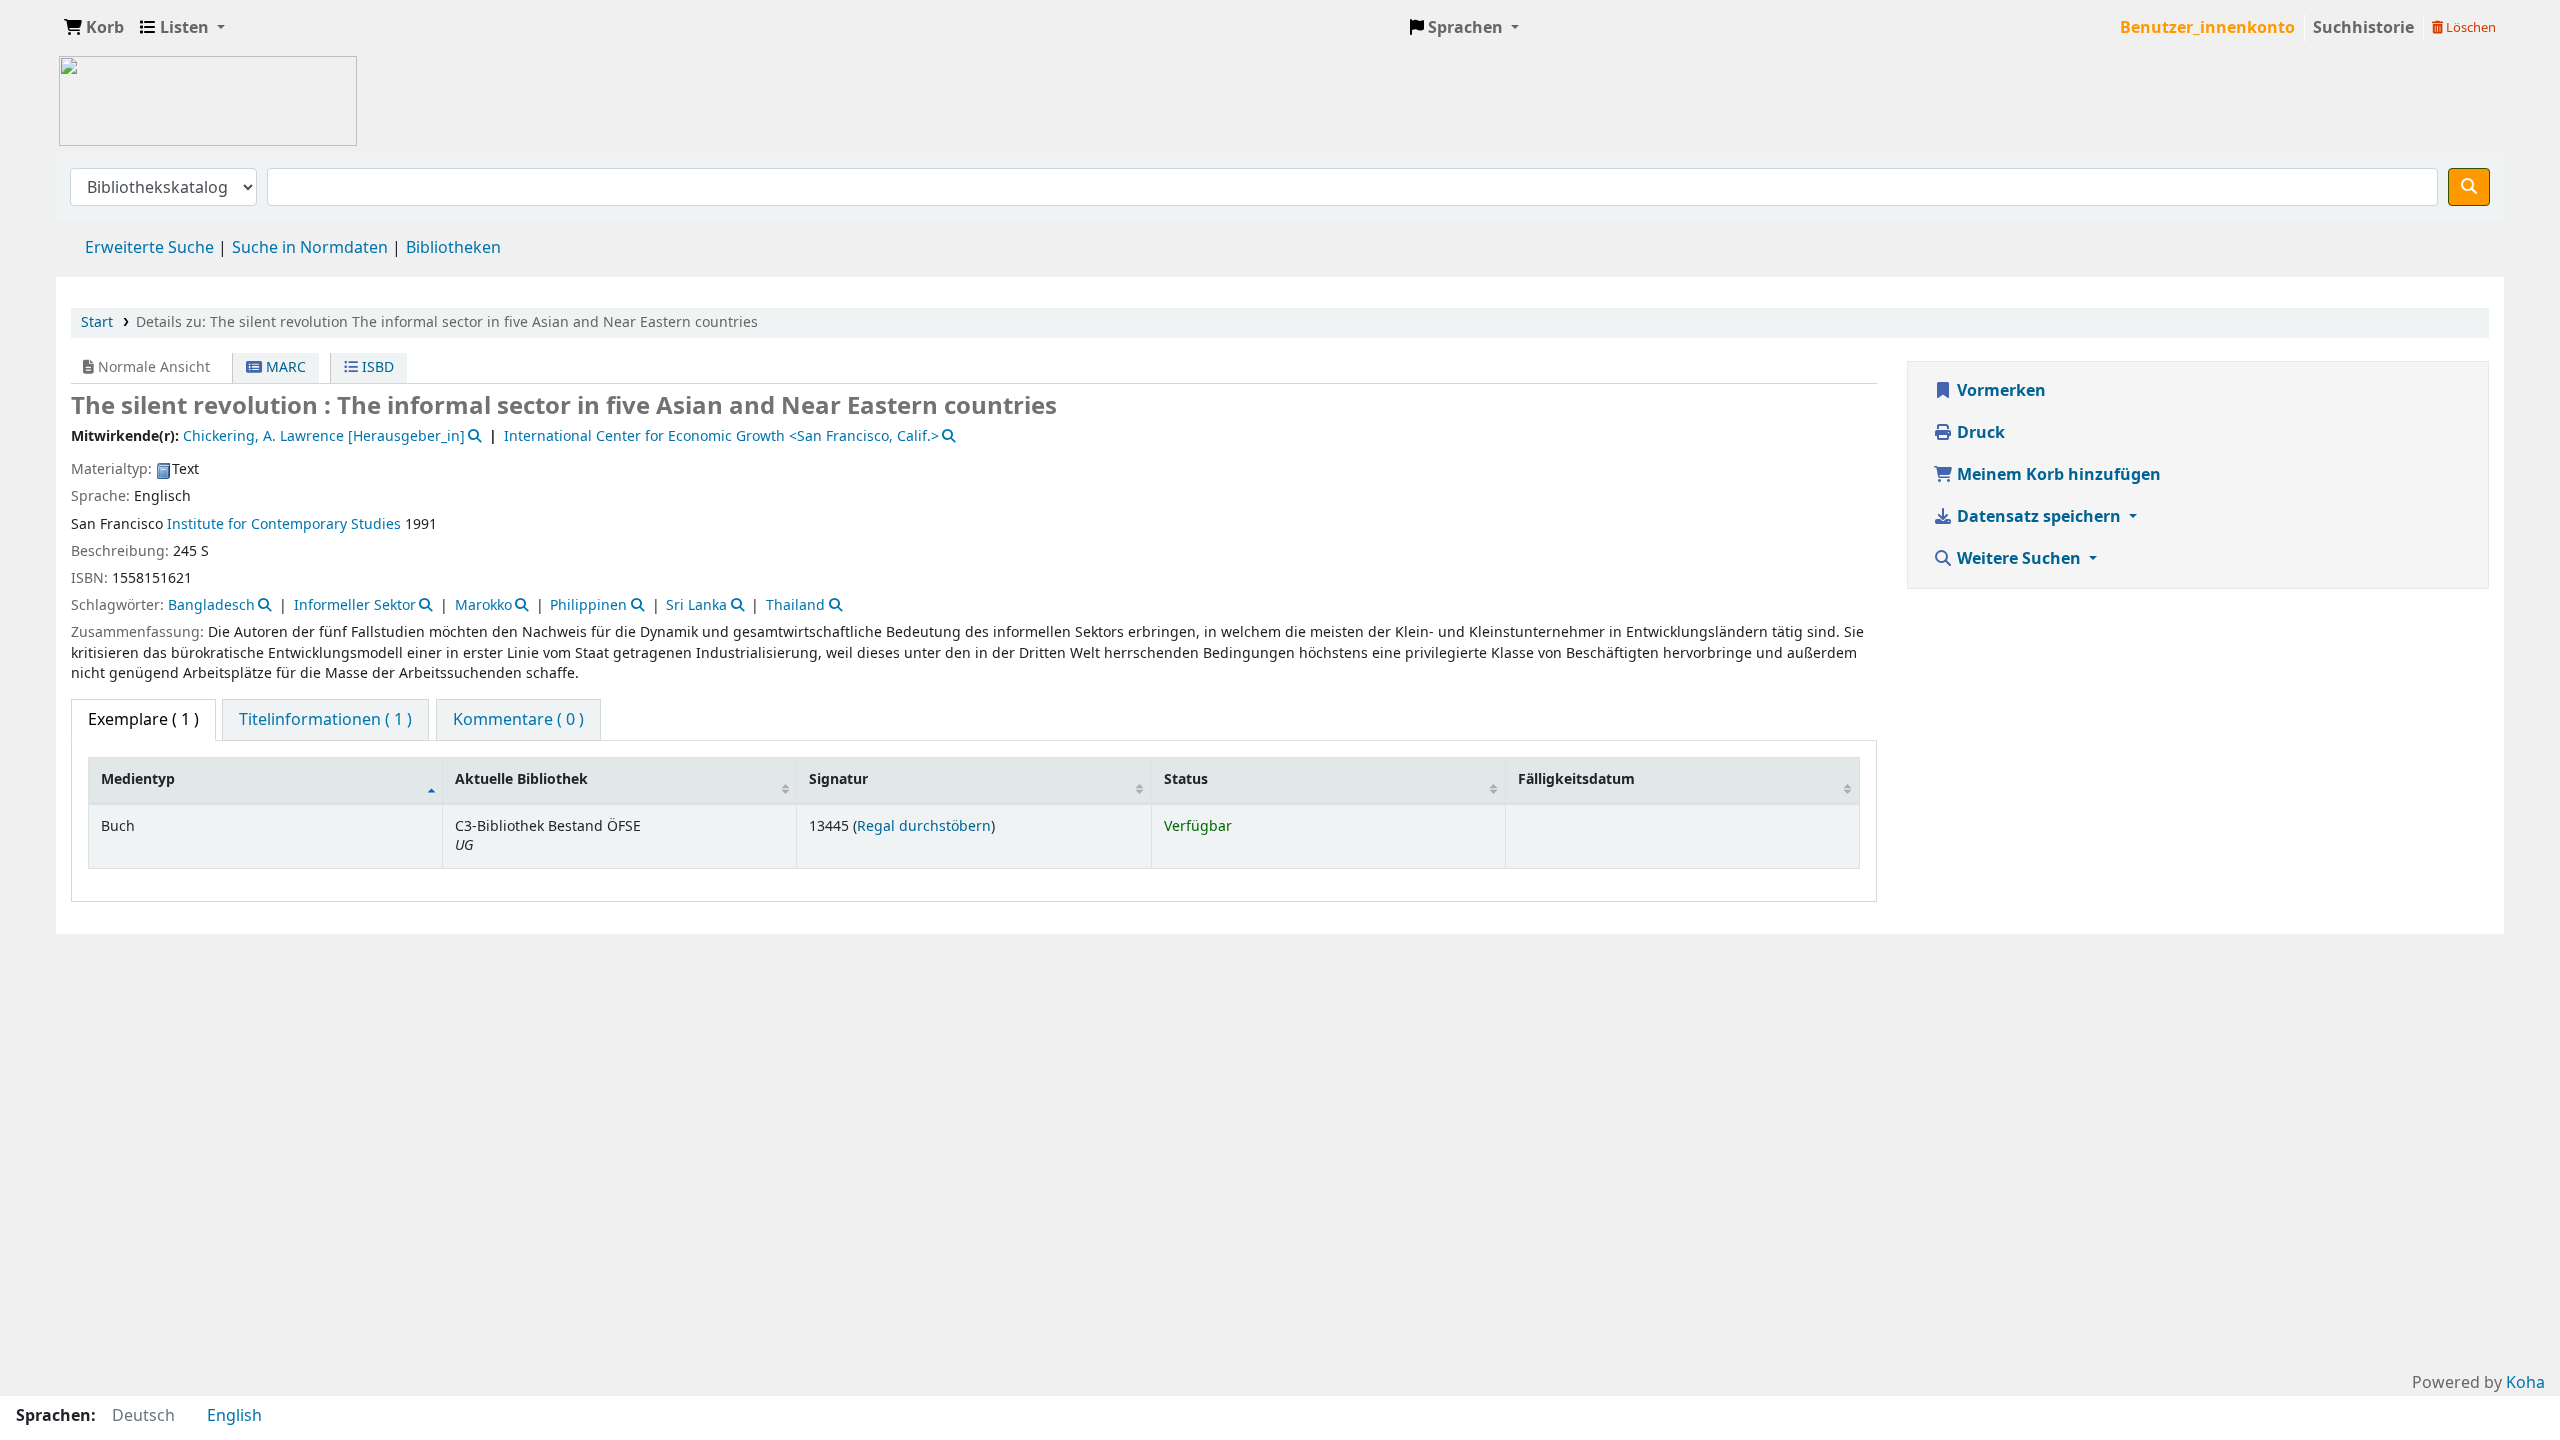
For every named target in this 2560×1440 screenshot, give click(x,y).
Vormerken (1999, 391)
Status (1186, 779)
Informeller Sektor (355, 605)
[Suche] (2469, 187)
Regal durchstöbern (924, 826)
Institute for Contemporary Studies (284, 524)
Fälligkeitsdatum (1576, 779)
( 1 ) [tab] (143, 720)
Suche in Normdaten (310, 248)
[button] (94, 28)
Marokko (483, 605)
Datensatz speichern (2039, 517)
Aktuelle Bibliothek (521, 779)
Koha (2525, 1383)
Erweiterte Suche (149, 248)
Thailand (795, 605)
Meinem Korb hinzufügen (2057, 475)
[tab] (325, 720)
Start (97, 322)
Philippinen (588, 605)
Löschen (2469, 27)
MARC (284, 367)
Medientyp (138, 779)
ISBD (376, 367)
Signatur (838, 779)
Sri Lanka (696, 605)
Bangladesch (211, 605)
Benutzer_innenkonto (2207, 28)
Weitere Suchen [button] (2019, 559)
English (234, 1416)
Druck (1979, 433)
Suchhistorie (2363, 28)
